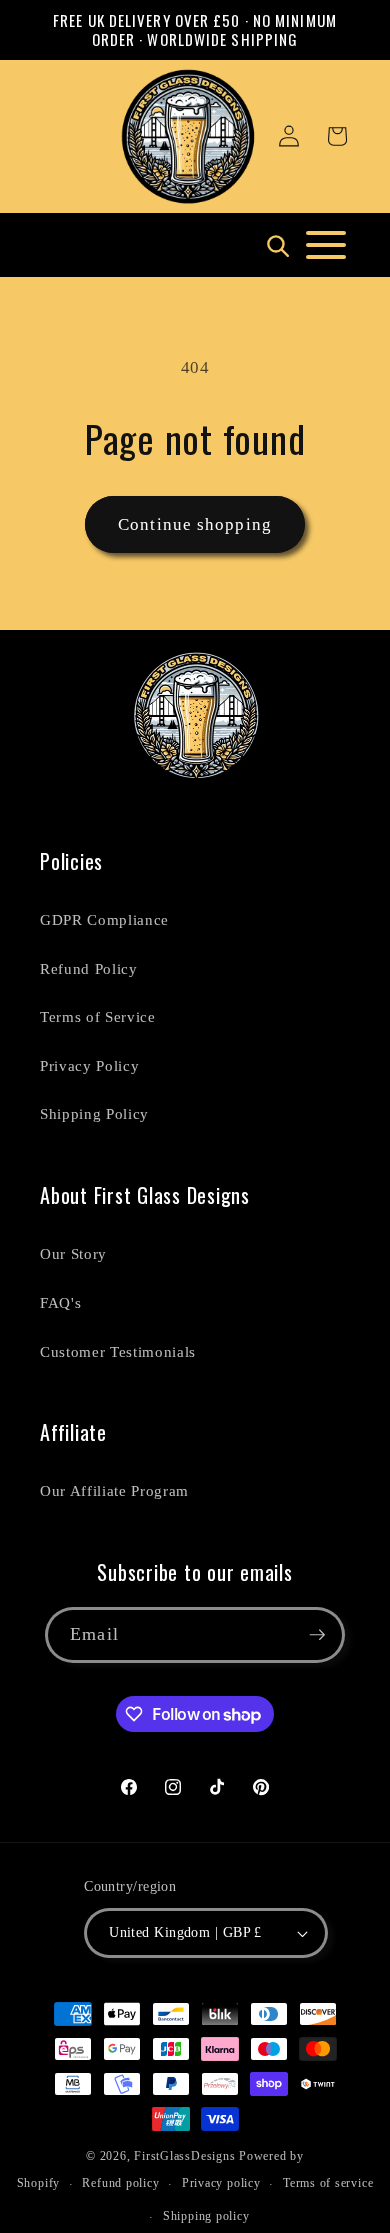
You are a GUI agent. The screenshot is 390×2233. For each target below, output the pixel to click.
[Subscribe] (317, 1635)
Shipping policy (206, 2216)
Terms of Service (98, 1016)
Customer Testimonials (118, 1351)
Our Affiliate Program (114, 1490)
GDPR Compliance (104, 919)
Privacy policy (221, 2183)
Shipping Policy (94, 1113)
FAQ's (60, 1302)
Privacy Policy (89, 1065)
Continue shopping (195, 524)
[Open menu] (326, 245)
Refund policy (120, 2183)
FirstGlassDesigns (184, 2156)
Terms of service (328, 2183)
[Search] (277, 245)
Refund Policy (89, 968)
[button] (337, 136)
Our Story (73, 1253)
